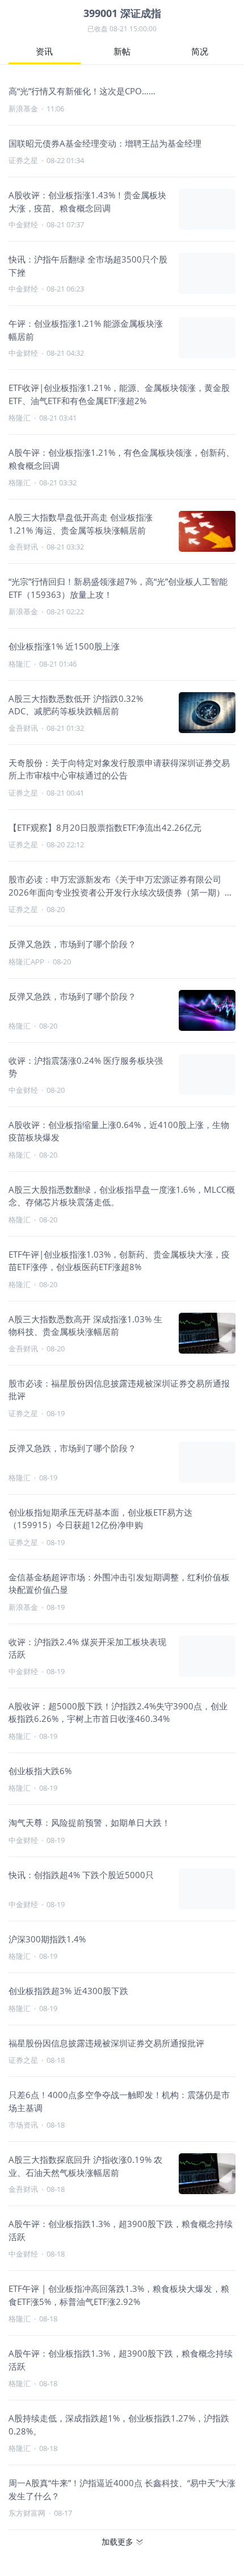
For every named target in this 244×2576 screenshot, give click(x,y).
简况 (200, 51)
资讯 (44, 51)
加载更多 (117, 2542)
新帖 (122, 51)
